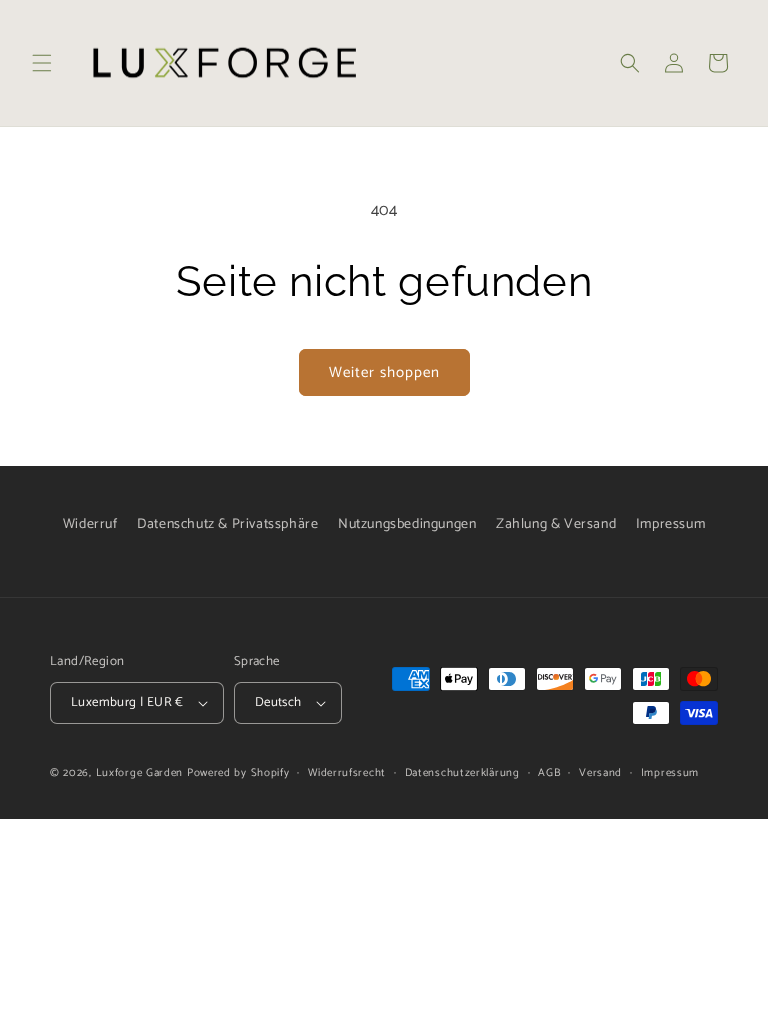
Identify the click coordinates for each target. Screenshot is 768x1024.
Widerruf (90, 524)
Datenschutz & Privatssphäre (227, 524)
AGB (549, 773)
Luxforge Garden (140, 773)
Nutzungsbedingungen (407, 524)
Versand (600, 773)
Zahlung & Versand (556, 524)
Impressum (670, 524)
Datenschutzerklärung (462, 773)
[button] (42, 63)
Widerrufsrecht (347, 773)
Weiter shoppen (384, 372)
